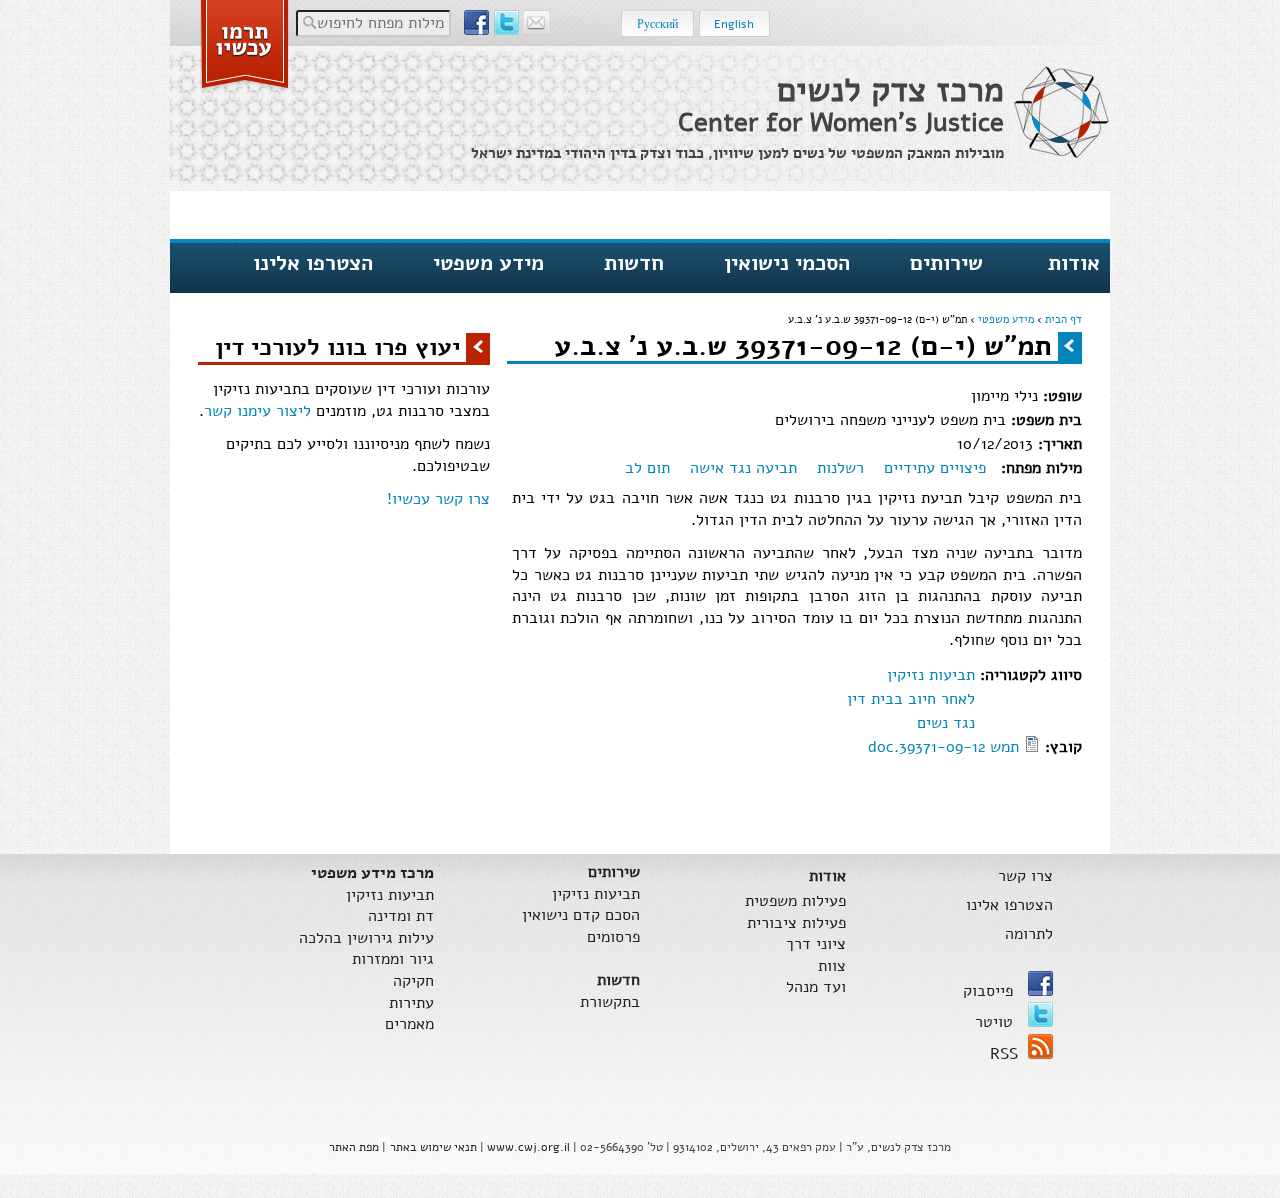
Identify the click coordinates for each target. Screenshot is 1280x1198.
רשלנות (840, 468)
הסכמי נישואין (787, 263)
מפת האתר (354, 1147)
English (734, 24)
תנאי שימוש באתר (433, 1147)
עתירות (411, 1003)
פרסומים (613, 937)
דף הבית (1063, 319)
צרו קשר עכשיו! (438, 499)
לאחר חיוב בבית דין (911, 699)
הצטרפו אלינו (313, 263)
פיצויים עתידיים (935, 468)
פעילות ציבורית (796, 923)
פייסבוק (990, 991)
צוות (832, 966)
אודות (1074, 263)
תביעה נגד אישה (743, 468)
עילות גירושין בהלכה (366, 938)
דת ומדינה (401, 916)
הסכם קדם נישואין (581, 915)
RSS (1004, 1054)
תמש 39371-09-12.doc (943, 747)
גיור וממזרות (393, 959)
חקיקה (413, 981)
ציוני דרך (816, 944)
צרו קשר (1025, 876)
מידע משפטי (488, 263)
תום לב (647, 468)
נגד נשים (946, 723)
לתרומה (1028, 934)
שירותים (946, 263)
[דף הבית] (1062, 112)
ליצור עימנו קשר (257, 411)
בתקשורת (610, 1002)
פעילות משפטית (795, 901)
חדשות (634, 263)
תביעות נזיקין (931, 675)
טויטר (996, 1022)
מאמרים (409, 1024)
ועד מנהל (816, 987)
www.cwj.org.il (528, 1147)
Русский (657, 24)
